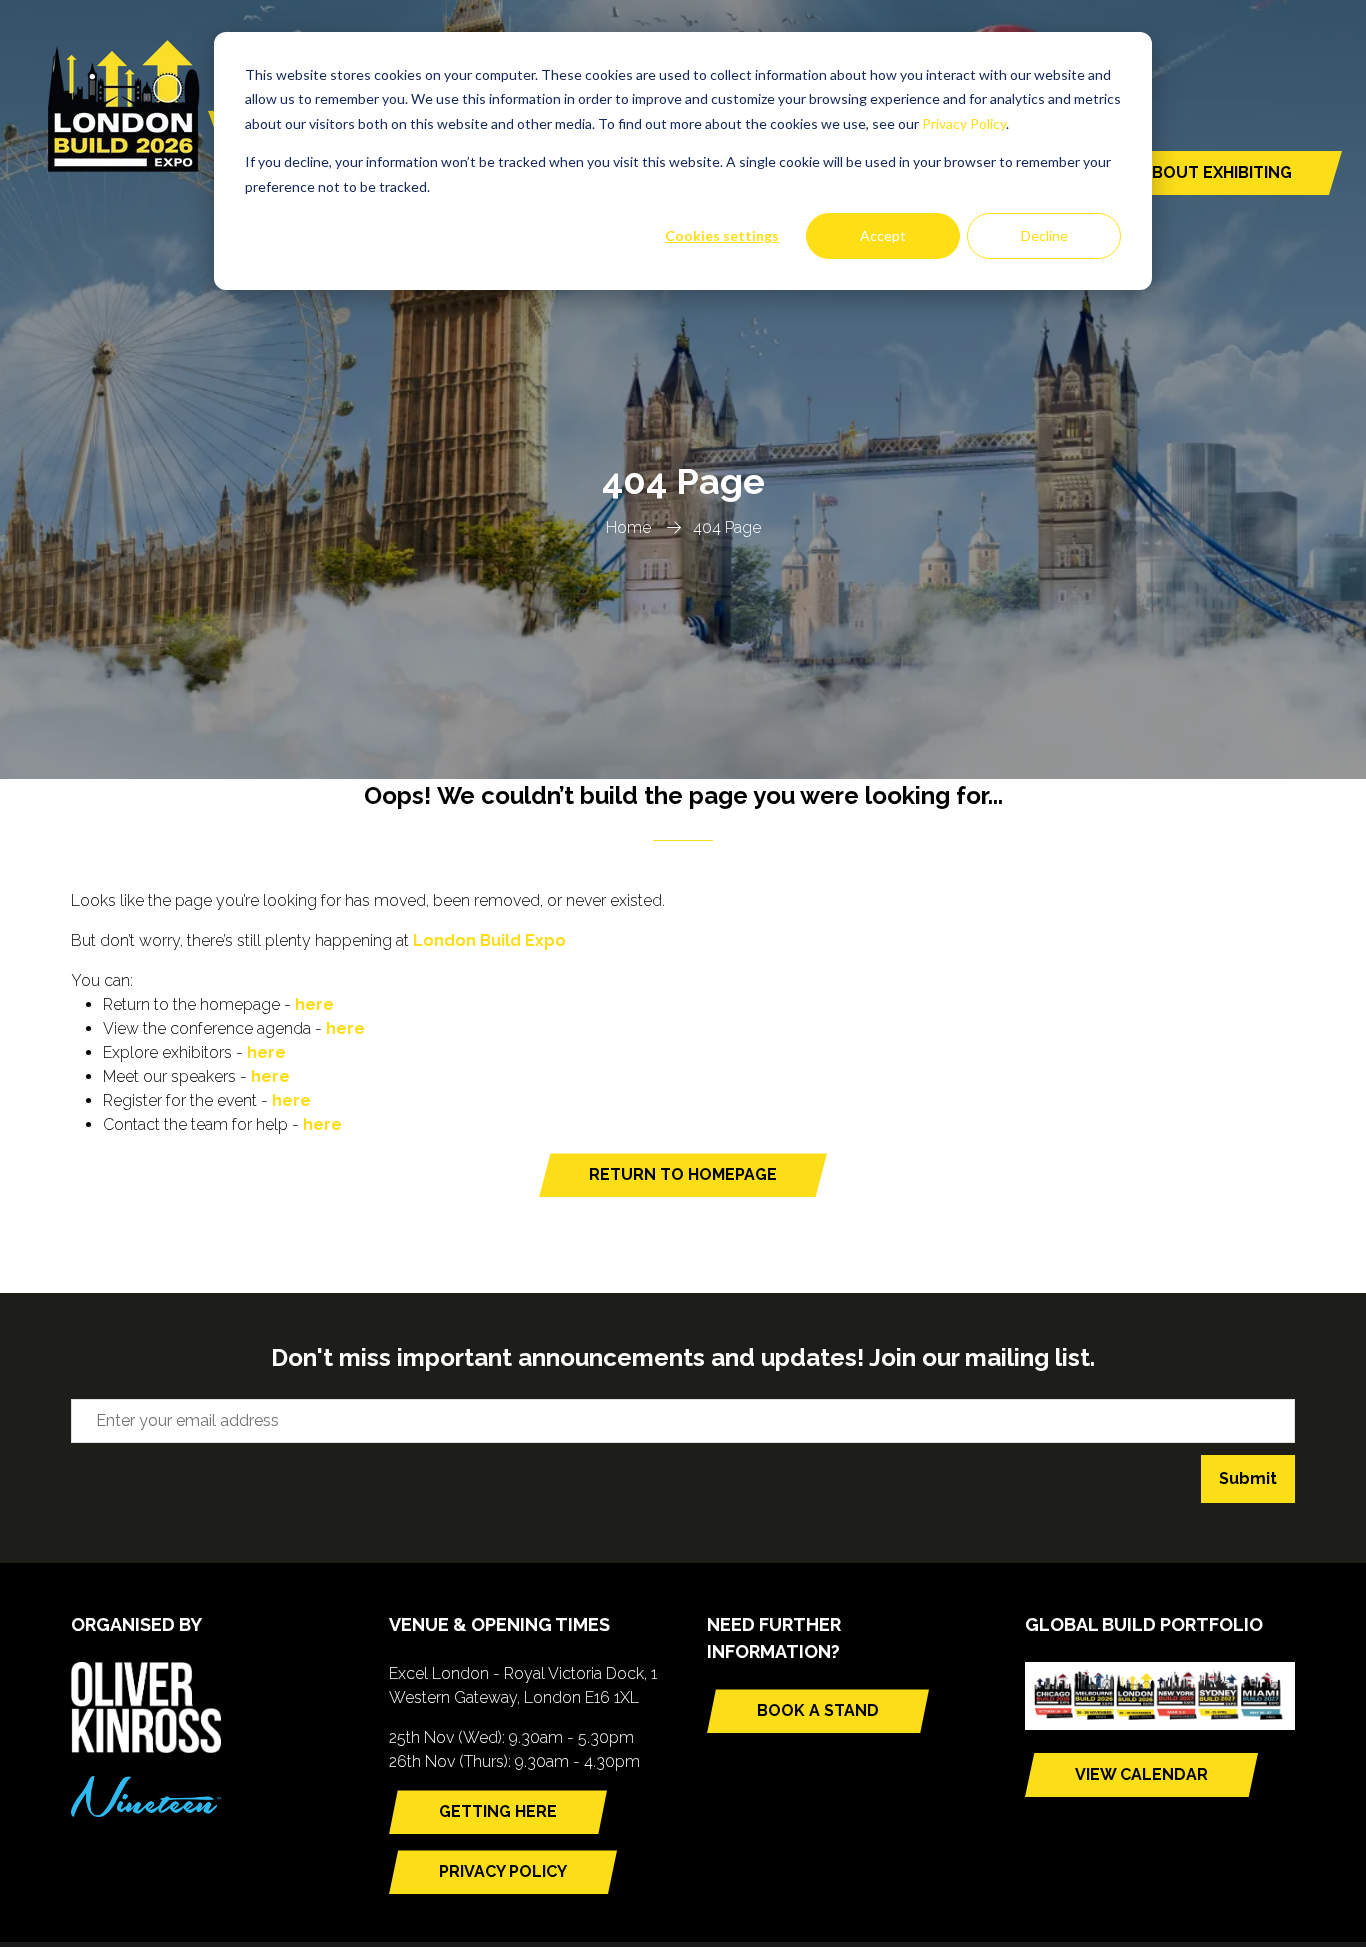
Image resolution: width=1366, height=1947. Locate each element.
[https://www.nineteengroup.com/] (146, 1811)
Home (628, 527)
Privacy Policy (964, 123)
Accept (883, 235)
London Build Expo (489, 940)
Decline (1044, 235)
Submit (1248, 1478)
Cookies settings (722, 235)
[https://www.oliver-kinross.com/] (146, 1747)
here (314, 1004)
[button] (1178, 173)
